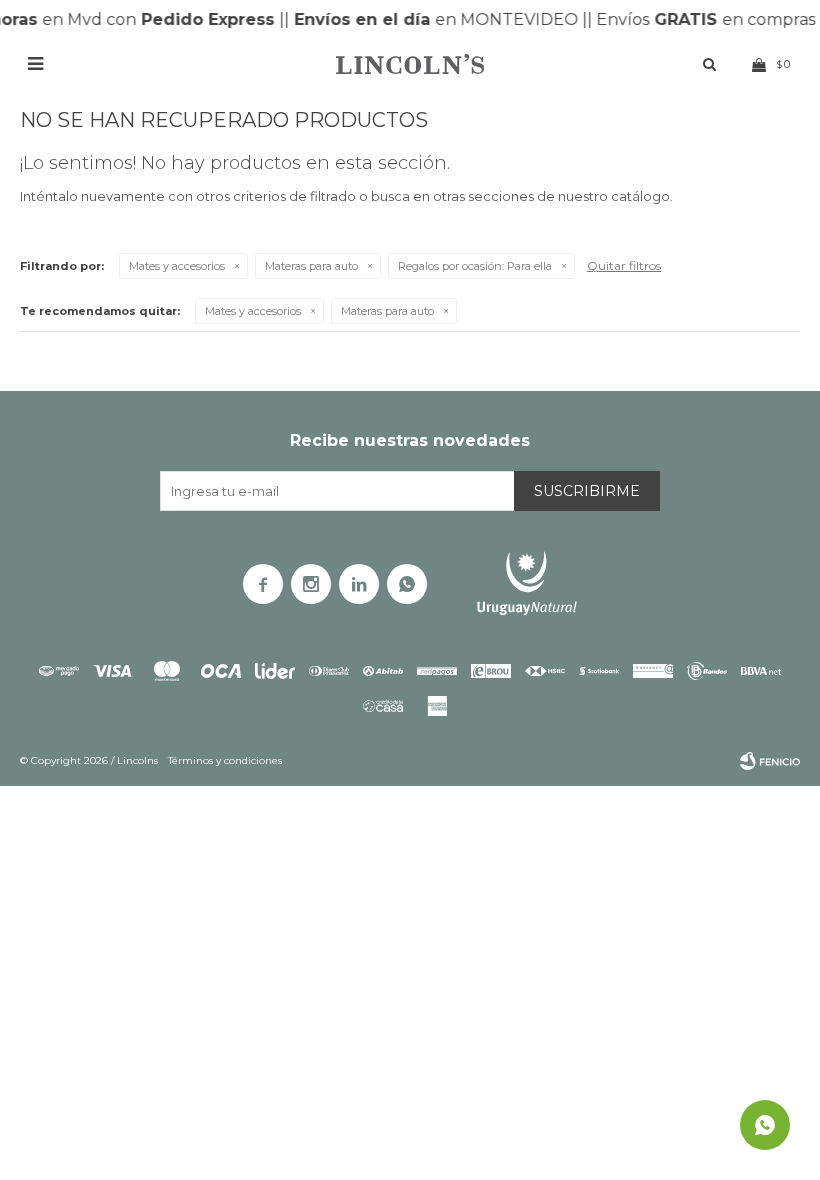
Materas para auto (311, 266)
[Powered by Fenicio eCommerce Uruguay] (770, 761)
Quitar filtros (624, 265)
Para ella (475, 266)
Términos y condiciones (225, 760)
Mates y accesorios (177, 266)
